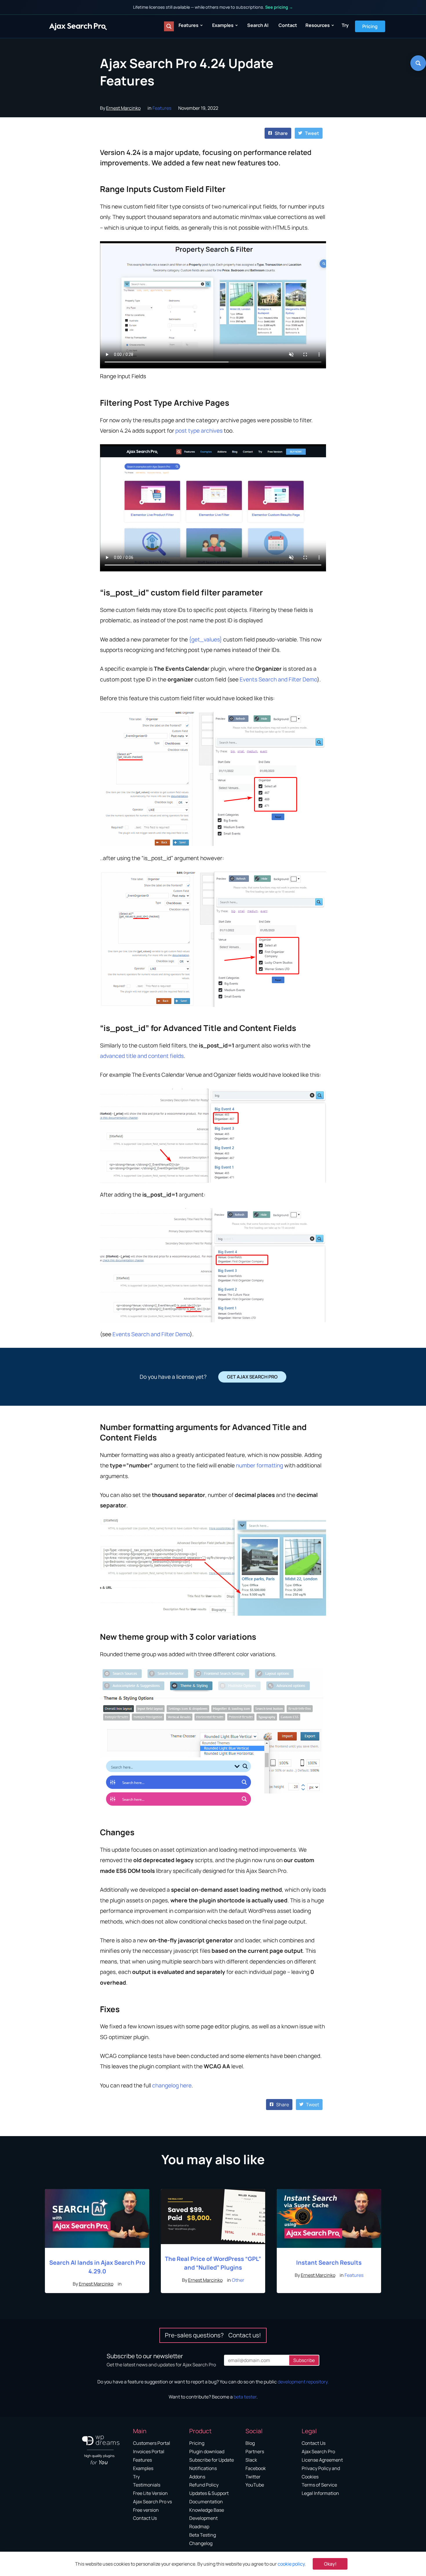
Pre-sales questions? (213, 2335)
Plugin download (207, 2451)
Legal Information (320, 2493)
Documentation (206, 2502)
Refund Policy (204, 2485)
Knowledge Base (207, 2510)
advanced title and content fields (142, 1056)
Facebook (256, 2468)
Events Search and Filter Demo (278, 679)
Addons (197, 2477)
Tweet (312, 133)
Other (238, 2280)
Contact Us (145, 2518)
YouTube (255, 2485)
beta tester (245, 2397)
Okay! (330, 2564)
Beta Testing (203, 2535)
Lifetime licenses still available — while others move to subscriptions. (213, 7)
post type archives (199, 431)
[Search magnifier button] (169, 26)
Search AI (258, 25)
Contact (288, 25)
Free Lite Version (150, 2493)
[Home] (78, 26)
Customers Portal (152, 2443)
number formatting (260, 1465)
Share (281, 133)
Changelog (201, 2543)
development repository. (303, 2382)
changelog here (172, 2085)
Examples (223, 25)
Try (345, 25)
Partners (255, 2451)
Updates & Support (209, 2493)
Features (189, 25)
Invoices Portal (149, 2451)
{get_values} (205, 639)
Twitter (253, 2477)
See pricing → (279, 7)
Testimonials (147, 2485)
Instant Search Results (329, 2263)
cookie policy (291, 2564)
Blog (250, 2443)
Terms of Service (319, 2485)
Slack (251, 2460)
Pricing (370, 26)
